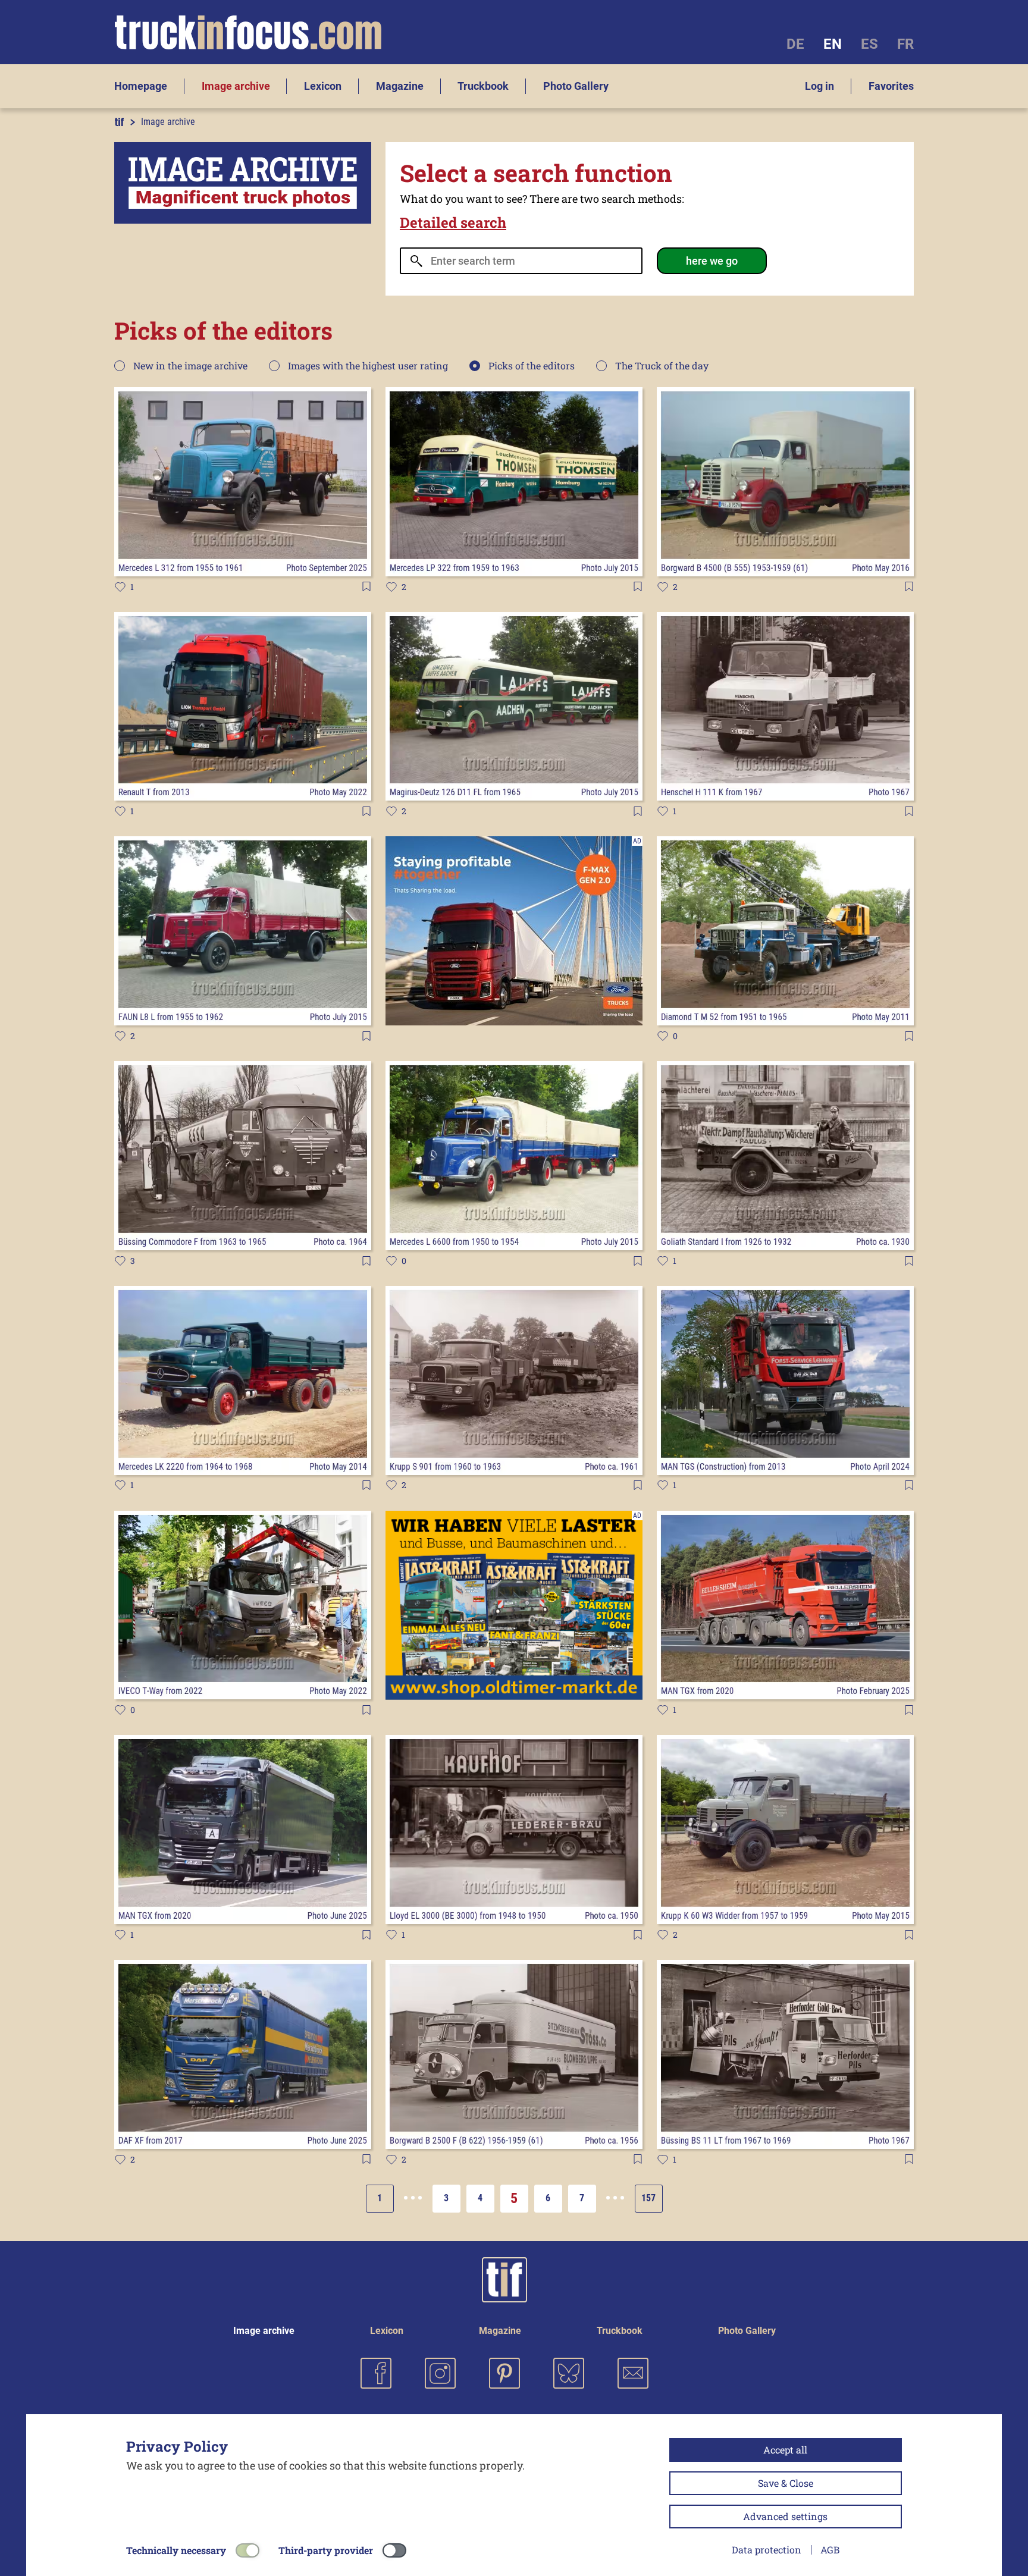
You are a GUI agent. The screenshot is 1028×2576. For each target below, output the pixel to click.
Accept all (785, 2450)
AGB (830, 2550)
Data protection (767, 2550)
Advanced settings (785, 2516)
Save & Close (786, 2483)
